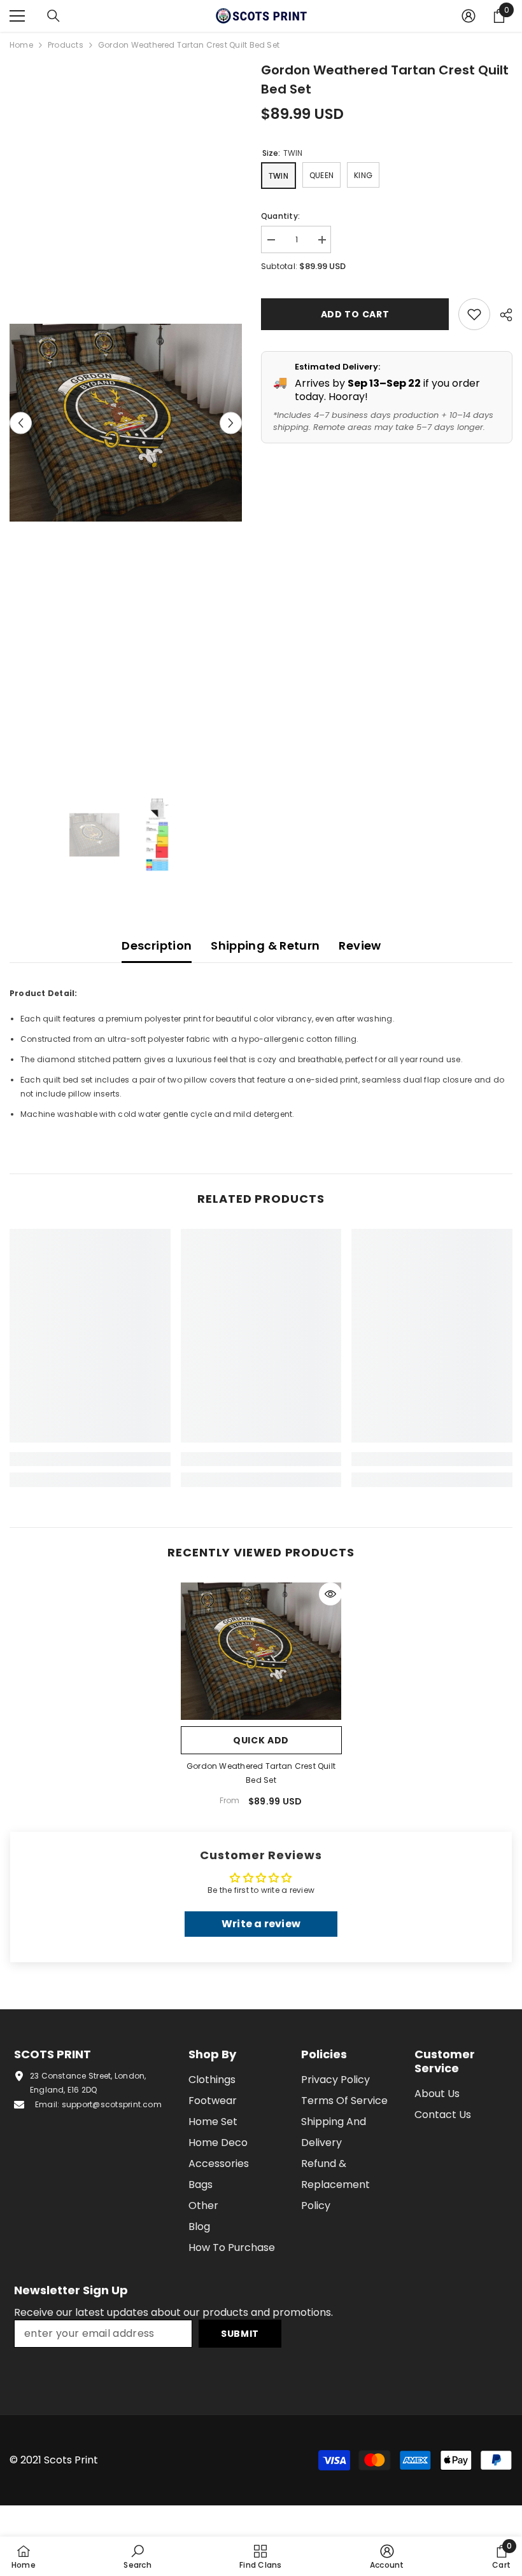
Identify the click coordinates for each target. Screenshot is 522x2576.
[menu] (17, 16)
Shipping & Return (265, 945)
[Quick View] (330, 1594)
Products (66, 45)
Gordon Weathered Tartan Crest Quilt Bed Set (261, 1773)
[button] (21, 423)
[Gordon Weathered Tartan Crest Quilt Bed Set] (261, 1651)
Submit (240, 2334)
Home (21, 45)
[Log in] (469, 16)
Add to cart (355, 314)
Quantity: (280, 216)
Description (157, 945)
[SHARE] (501, 315)
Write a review (261, 1924)
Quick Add (261, 1740)
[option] (126, 423)
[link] (90, 1459)
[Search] (53, 16)
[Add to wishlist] (474, 314)
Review (360, 945)
